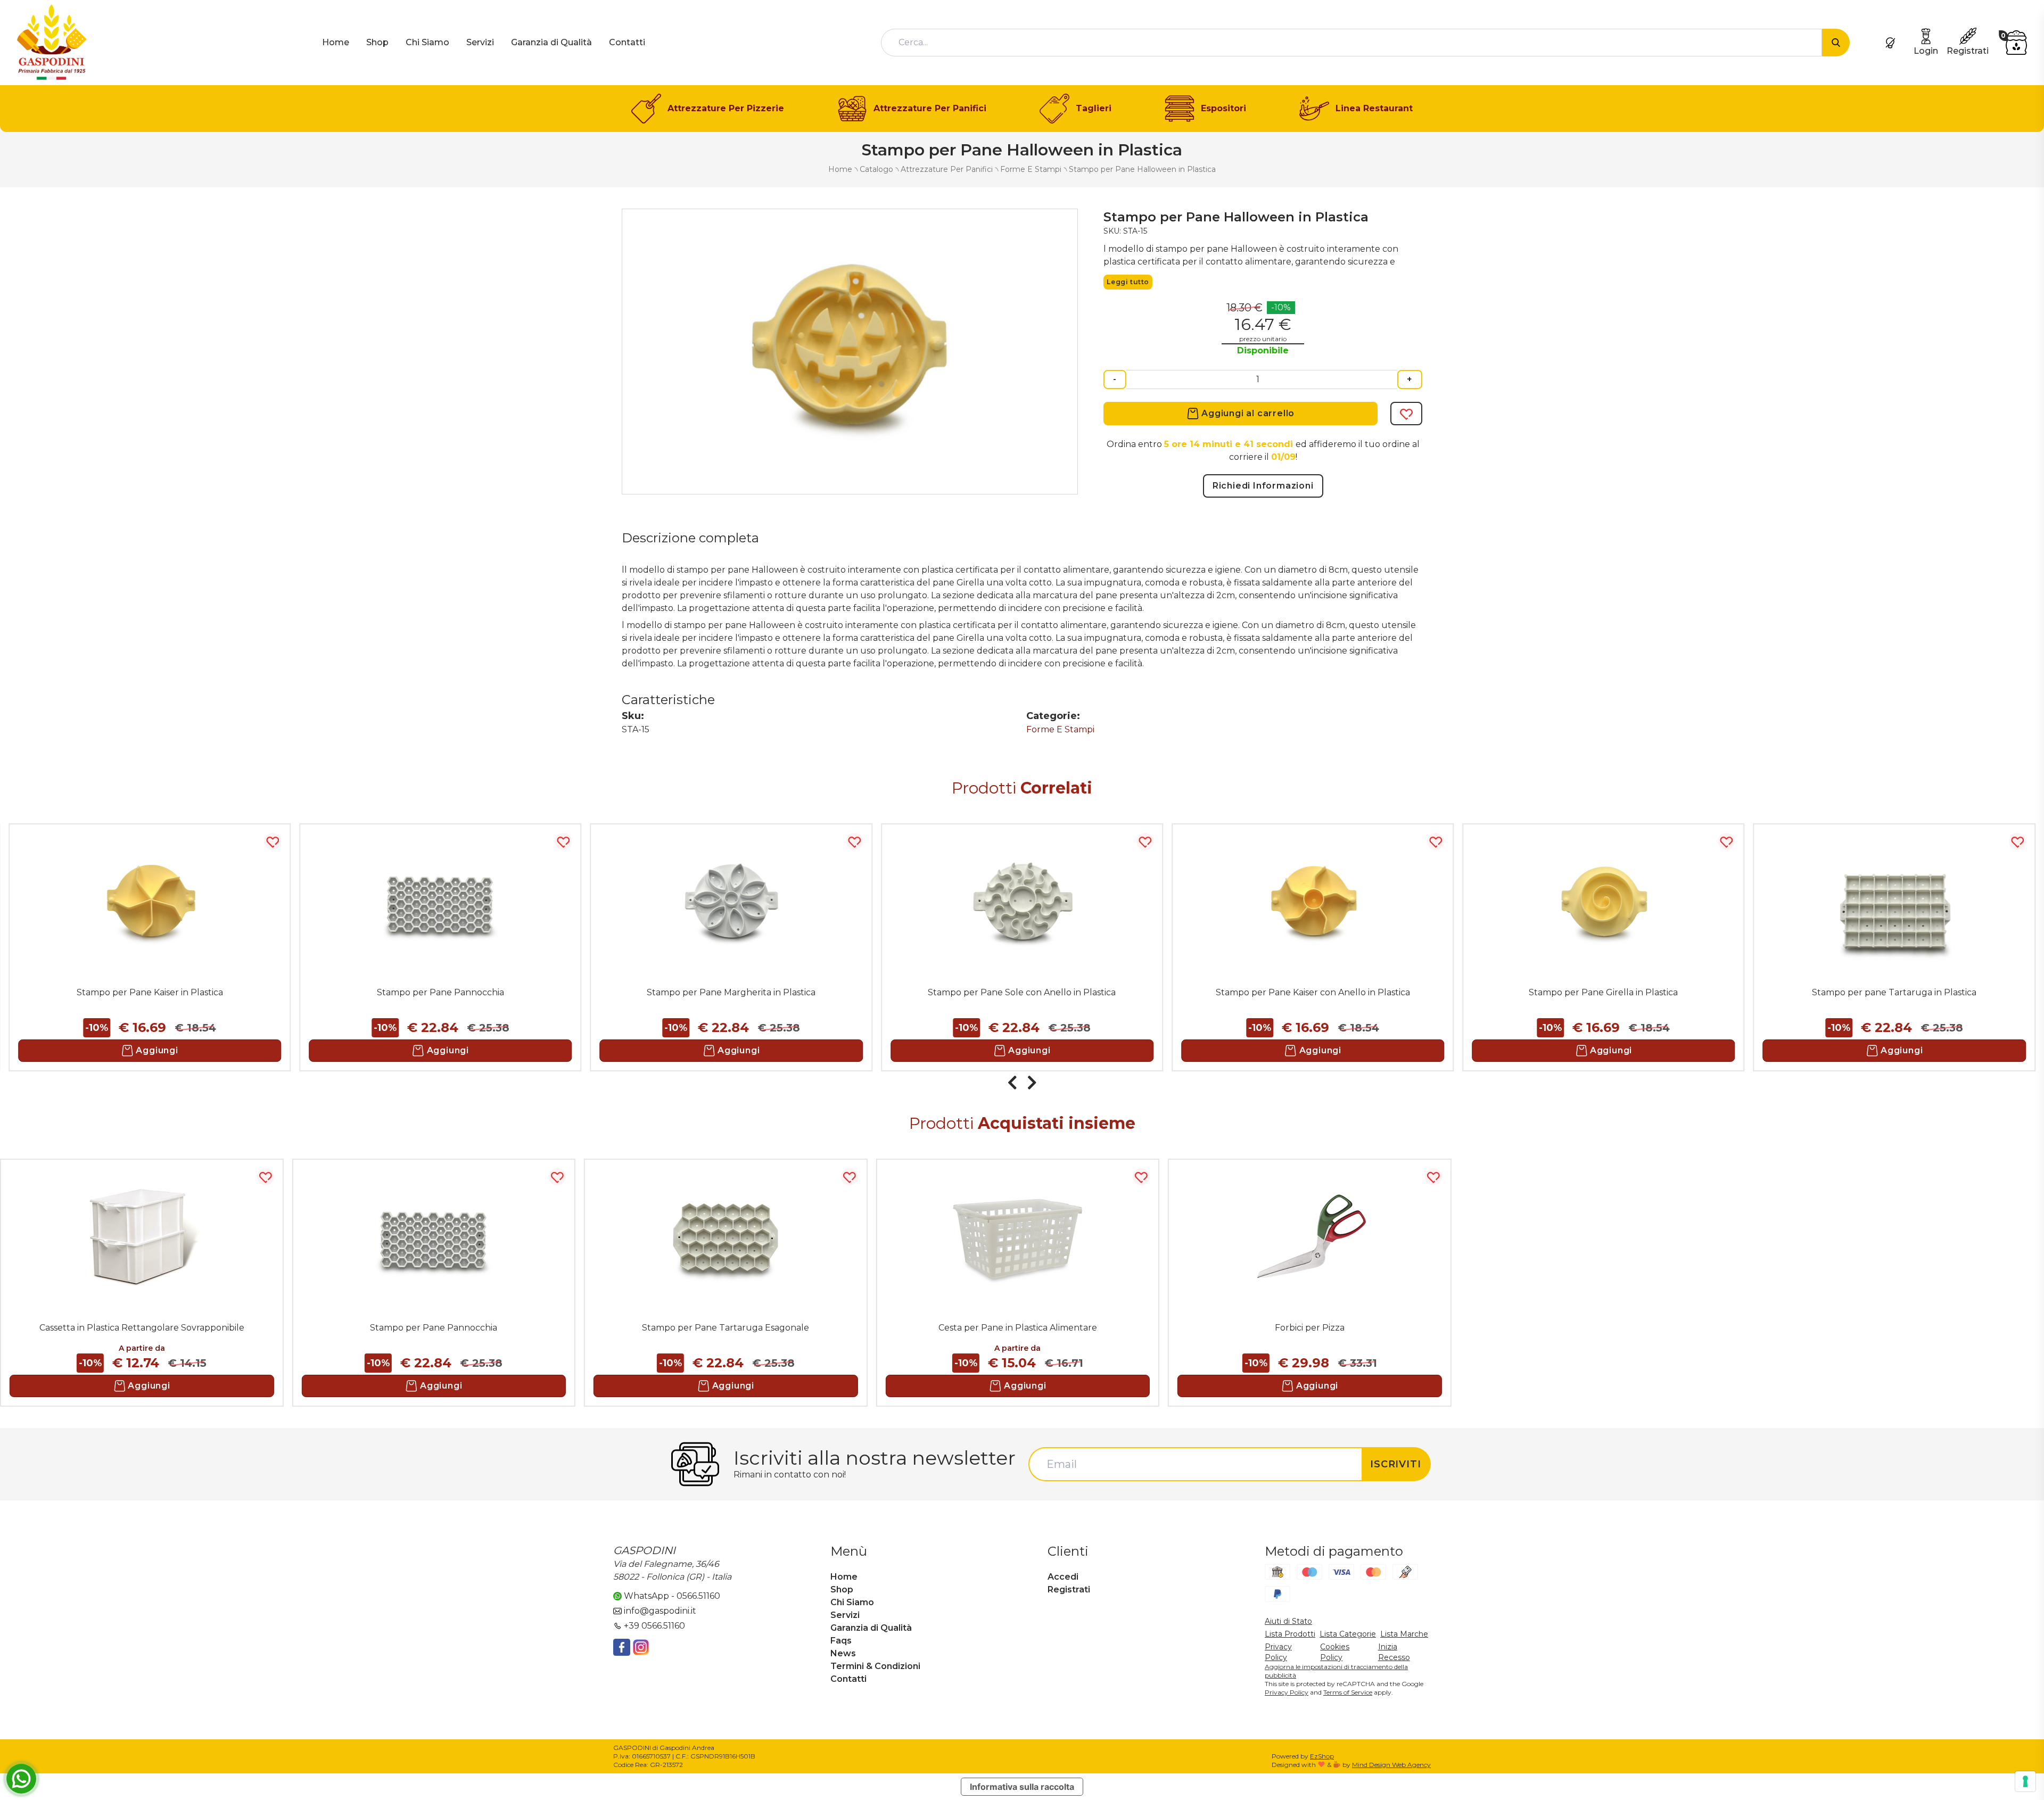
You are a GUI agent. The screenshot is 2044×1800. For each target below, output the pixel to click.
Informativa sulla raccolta (1022, 1787)
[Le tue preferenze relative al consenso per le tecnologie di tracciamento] (2025, 1781)
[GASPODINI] (52, 42)
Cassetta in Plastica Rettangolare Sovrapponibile (142, 1328)
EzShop (1322, 1756)
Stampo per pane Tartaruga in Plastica (1894, 992)
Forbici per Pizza (1310, 1328)
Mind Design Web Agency (1391, 1765)
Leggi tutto (1128, 282)
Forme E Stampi (1060, 729)
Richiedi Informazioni (1263, 486)
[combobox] (1351, 43)
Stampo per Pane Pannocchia (440, 992)
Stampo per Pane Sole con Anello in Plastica (1022, 992)
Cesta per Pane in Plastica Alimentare (1018, 1328)
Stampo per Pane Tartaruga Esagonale (726, 1328)
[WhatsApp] (21, 1779)
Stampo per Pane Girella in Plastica (1603, 992)
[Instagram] (641, 1647)
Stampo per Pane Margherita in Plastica (731, 992)
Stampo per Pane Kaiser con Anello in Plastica (1313, 992)
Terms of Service (1348, 1692)
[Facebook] (622, 1647)
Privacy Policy (1287, 1692)
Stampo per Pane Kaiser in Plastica (150, 992)
